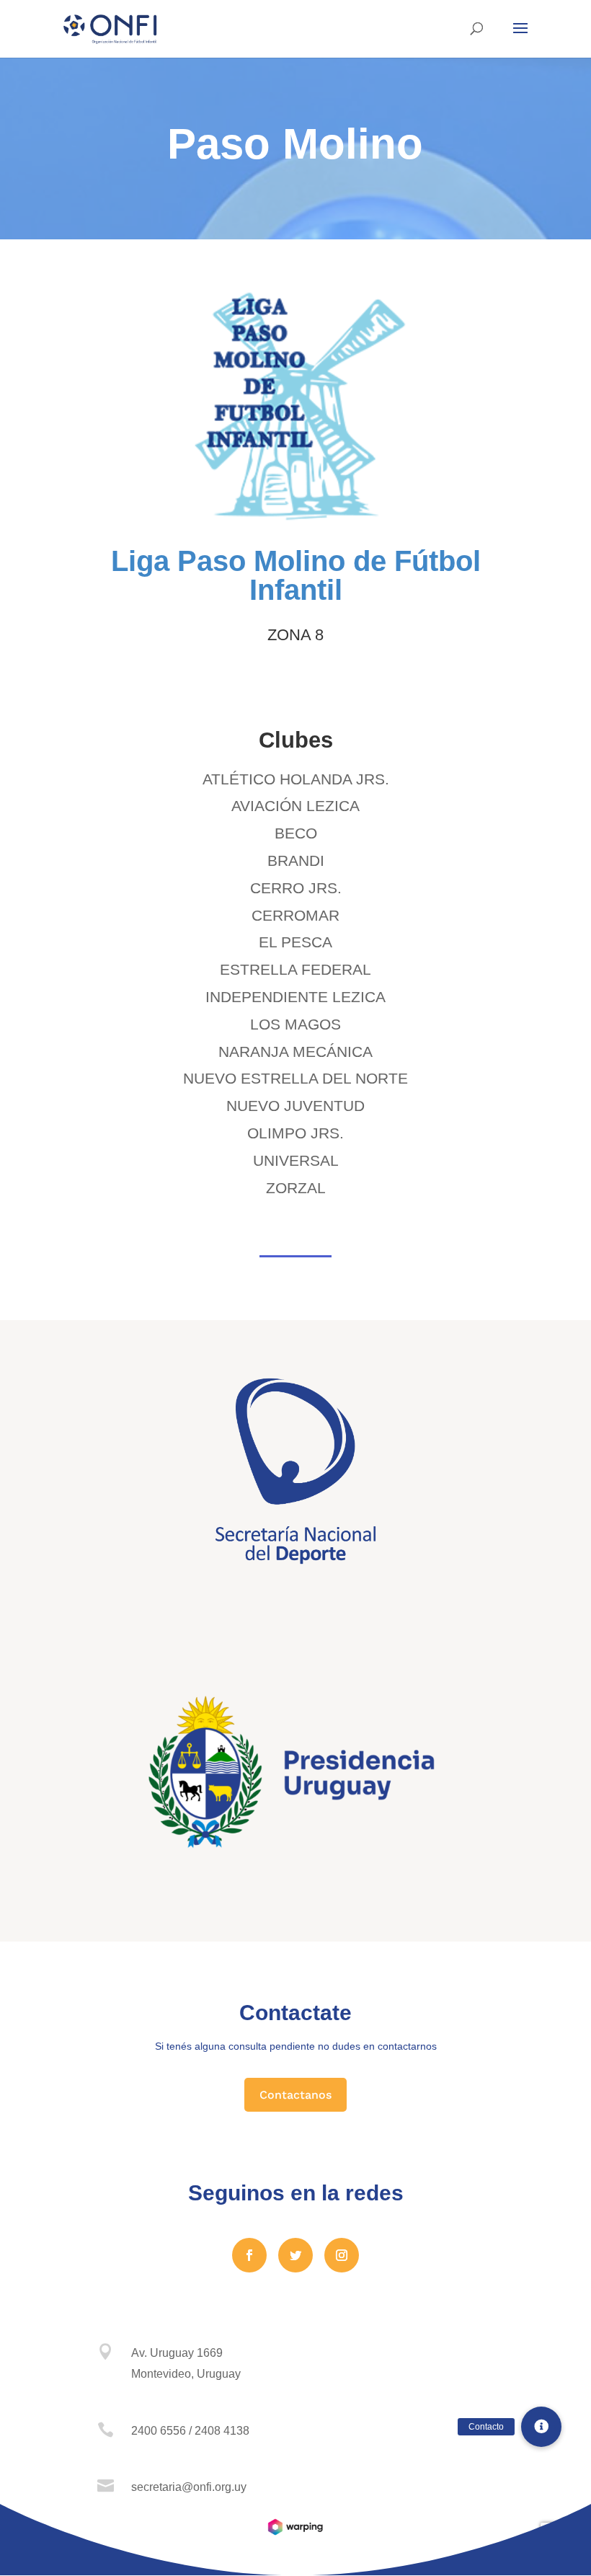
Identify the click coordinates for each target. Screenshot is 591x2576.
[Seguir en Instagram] (342, 2255)
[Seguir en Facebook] (249, 2255)
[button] (541, 2427)
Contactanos (295, 2095)
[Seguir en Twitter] (295, 2255)
